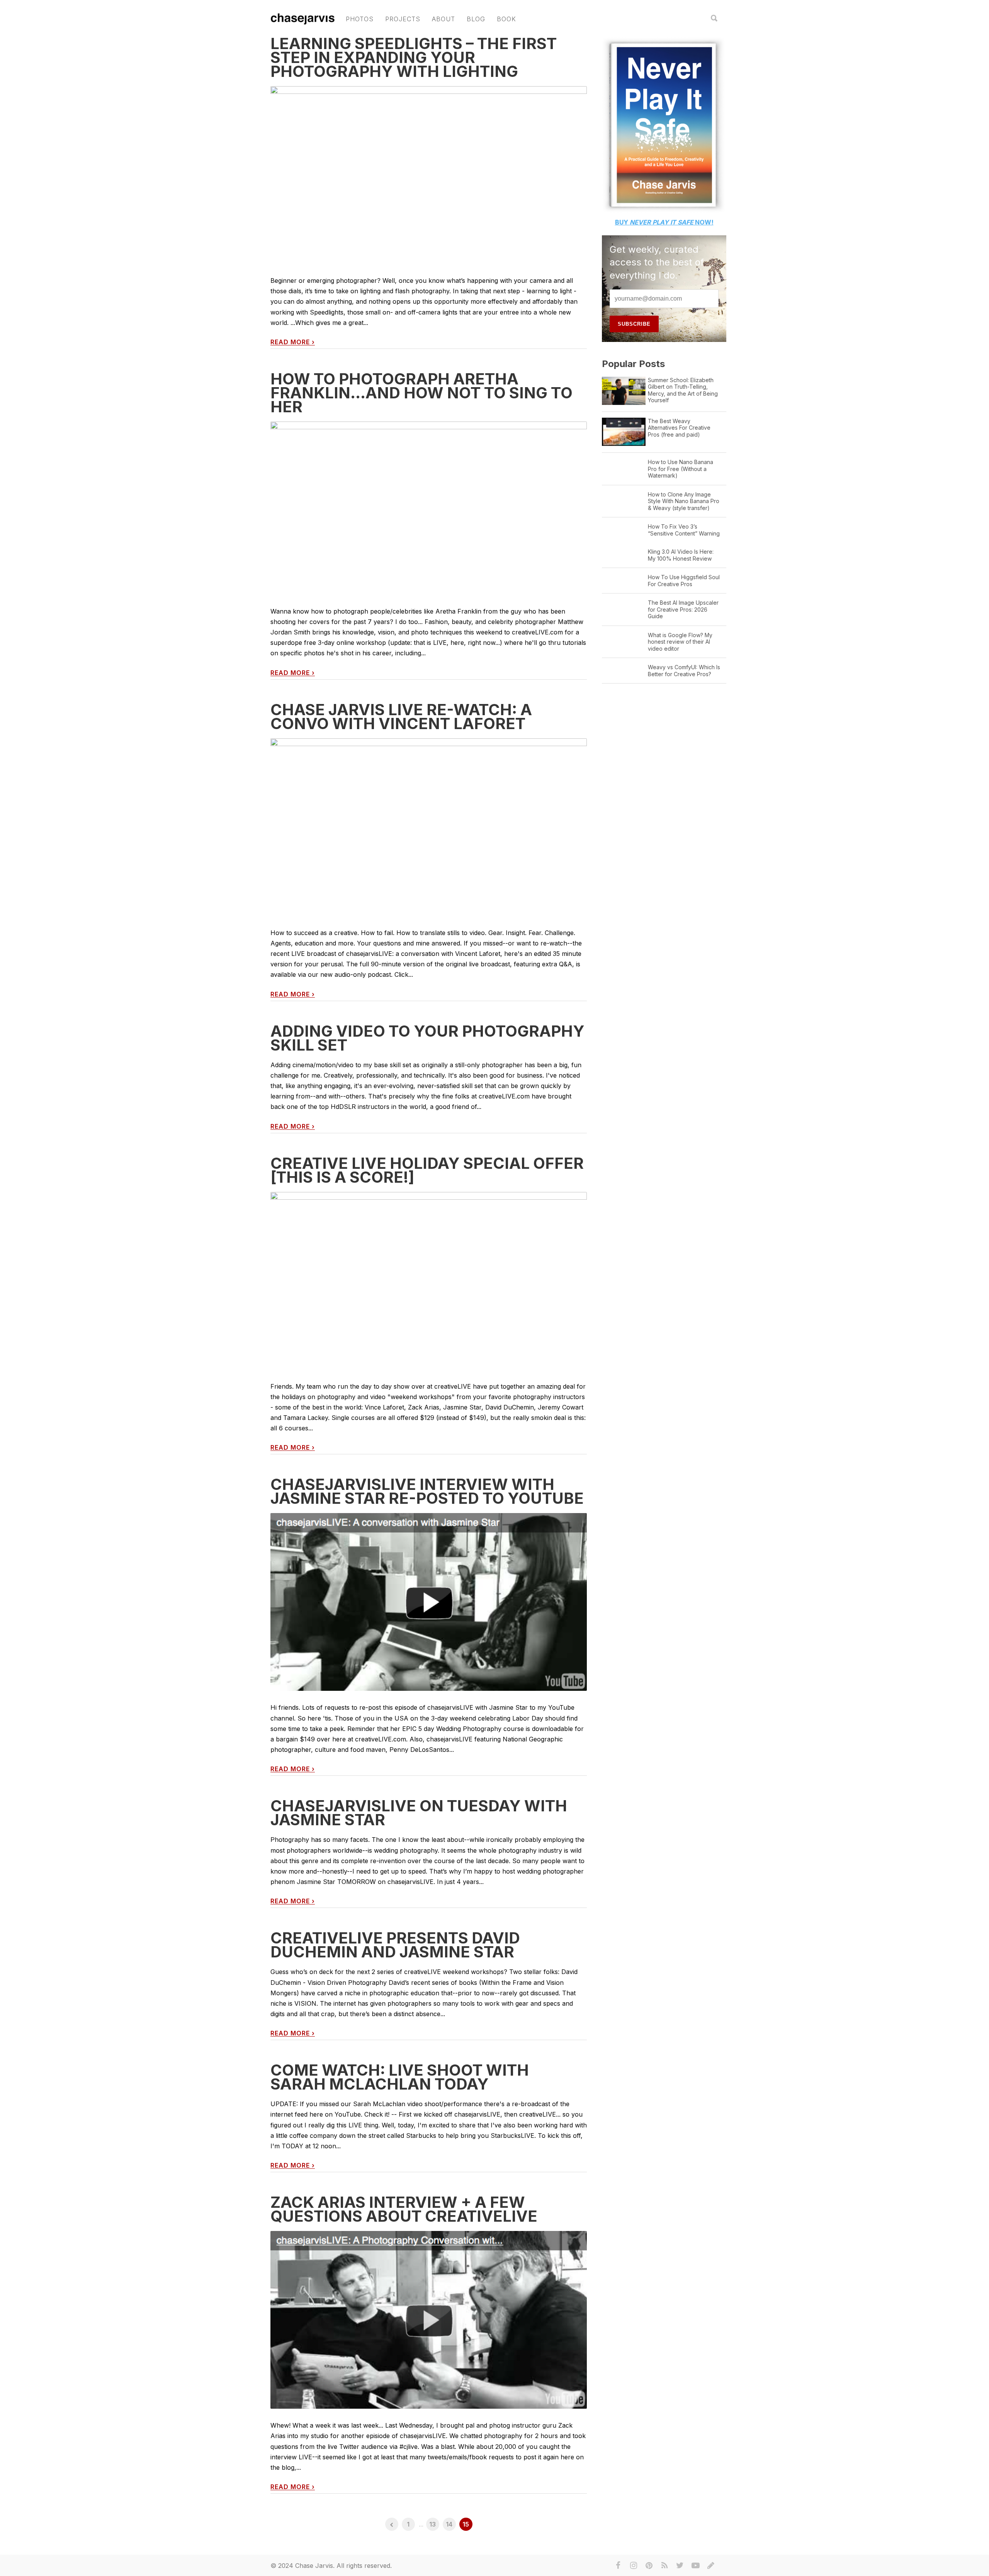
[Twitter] (680, 2566)
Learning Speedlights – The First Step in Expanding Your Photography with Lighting (414, 57)
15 (466, 2524)
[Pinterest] (649, 2566)
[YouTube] (695, 2566)
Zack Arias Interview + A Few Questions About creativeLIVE (404, 2209)
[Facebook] (618, 2566)
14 (449, 2524)
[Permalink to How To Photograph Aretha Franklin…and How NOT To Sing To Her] (429, 508)
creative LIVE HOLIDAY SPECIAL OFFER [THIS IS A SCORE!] (427, 1170)
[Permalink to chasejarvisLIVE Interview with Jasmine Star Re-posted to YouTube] (429, 1609)
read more (293, 342)
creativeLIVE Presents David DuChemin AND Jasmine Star (395, 1945)
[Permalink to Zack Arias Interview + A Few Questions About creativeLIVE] (429, 2326)
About (444, 19)
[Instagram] (634, 2566)
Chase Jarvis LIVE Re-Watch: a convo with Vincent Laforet (401, 717)
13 (432, 2524)
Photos (360, 19)
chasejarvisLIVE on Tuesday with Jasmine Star (419, 1813)
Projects (403, 19)
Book (506, 19)
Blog (476, 19)
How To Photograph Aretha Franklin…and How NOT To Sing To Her (421, 393)
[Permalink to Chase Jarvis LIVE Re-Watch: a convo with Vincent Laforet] (429, 834)
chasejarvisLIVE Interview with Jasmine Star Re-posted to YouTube (427, 1491)
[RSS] (664, 2566)
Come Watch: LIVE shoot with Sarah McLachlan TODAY (400, 2077)
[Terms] (711, 2566)
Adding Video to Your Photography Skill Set (427, 1038)
